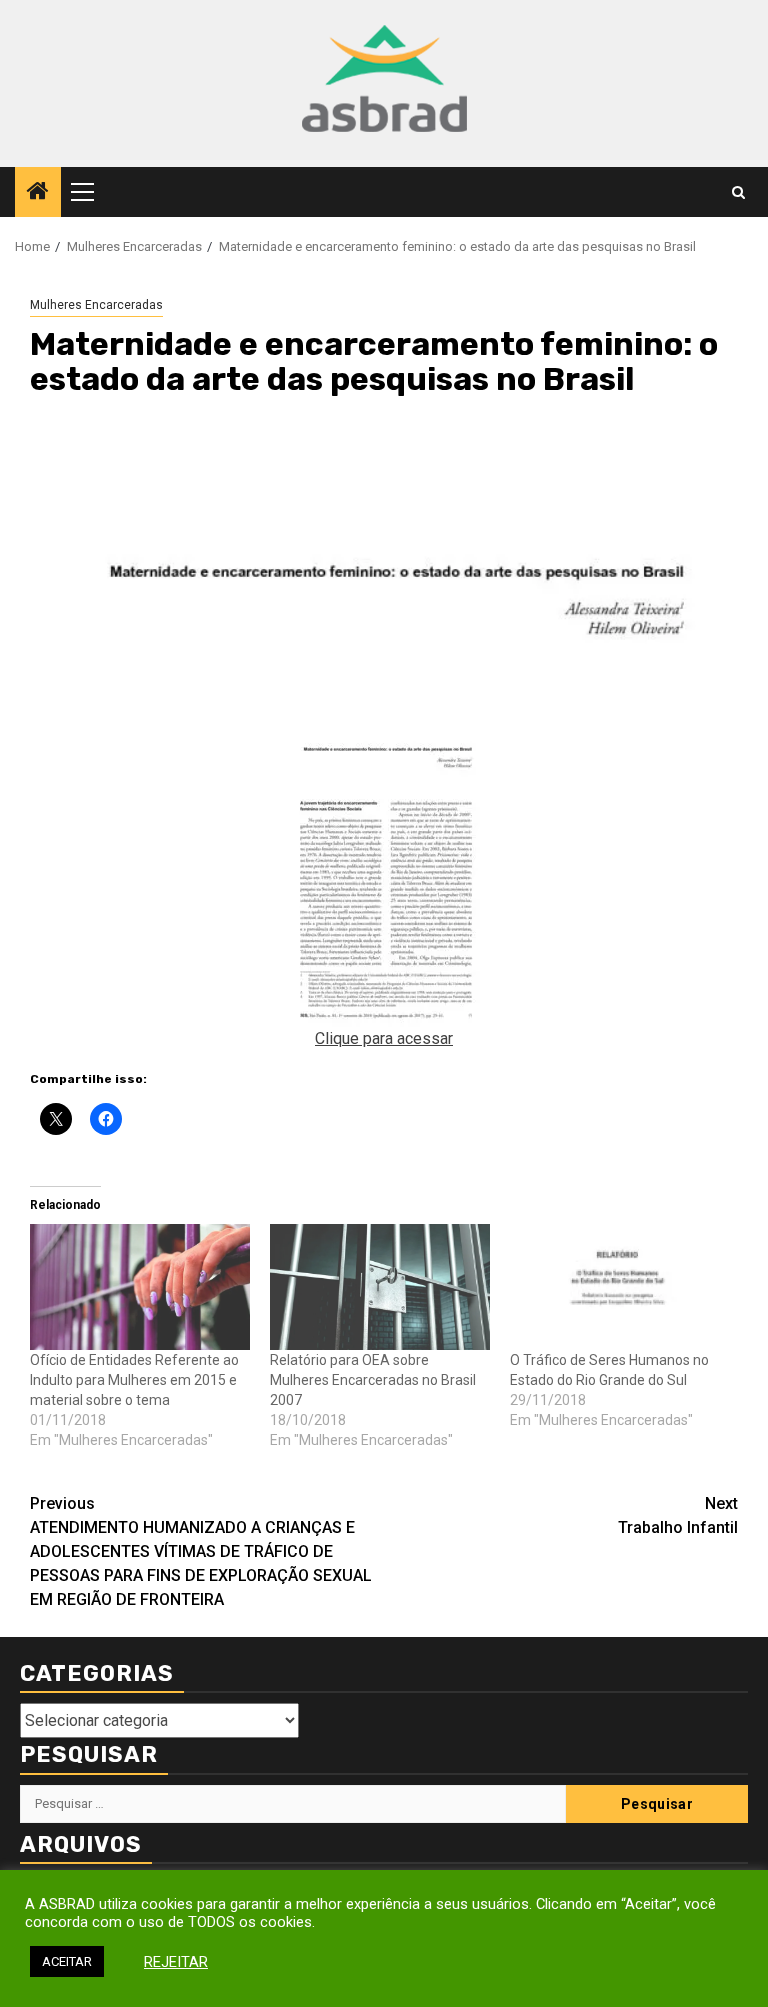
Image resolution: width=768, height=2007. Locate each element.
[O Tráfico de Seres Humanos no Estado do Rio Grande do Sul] (620, 1287)
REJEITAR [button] (176, 1962)
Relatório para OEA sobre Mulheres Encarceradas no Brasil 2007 (373, 1380)
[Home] (38, 193)
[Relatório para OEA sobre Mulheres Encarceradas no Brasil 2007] (380, 1287)
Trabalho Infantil (678, 1515)
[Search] (738, 192)
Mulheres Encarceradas (96, 305)
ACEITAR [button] (67, 1961)
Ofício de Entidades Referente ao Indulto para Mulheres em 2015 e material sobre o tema (134, 1380)
